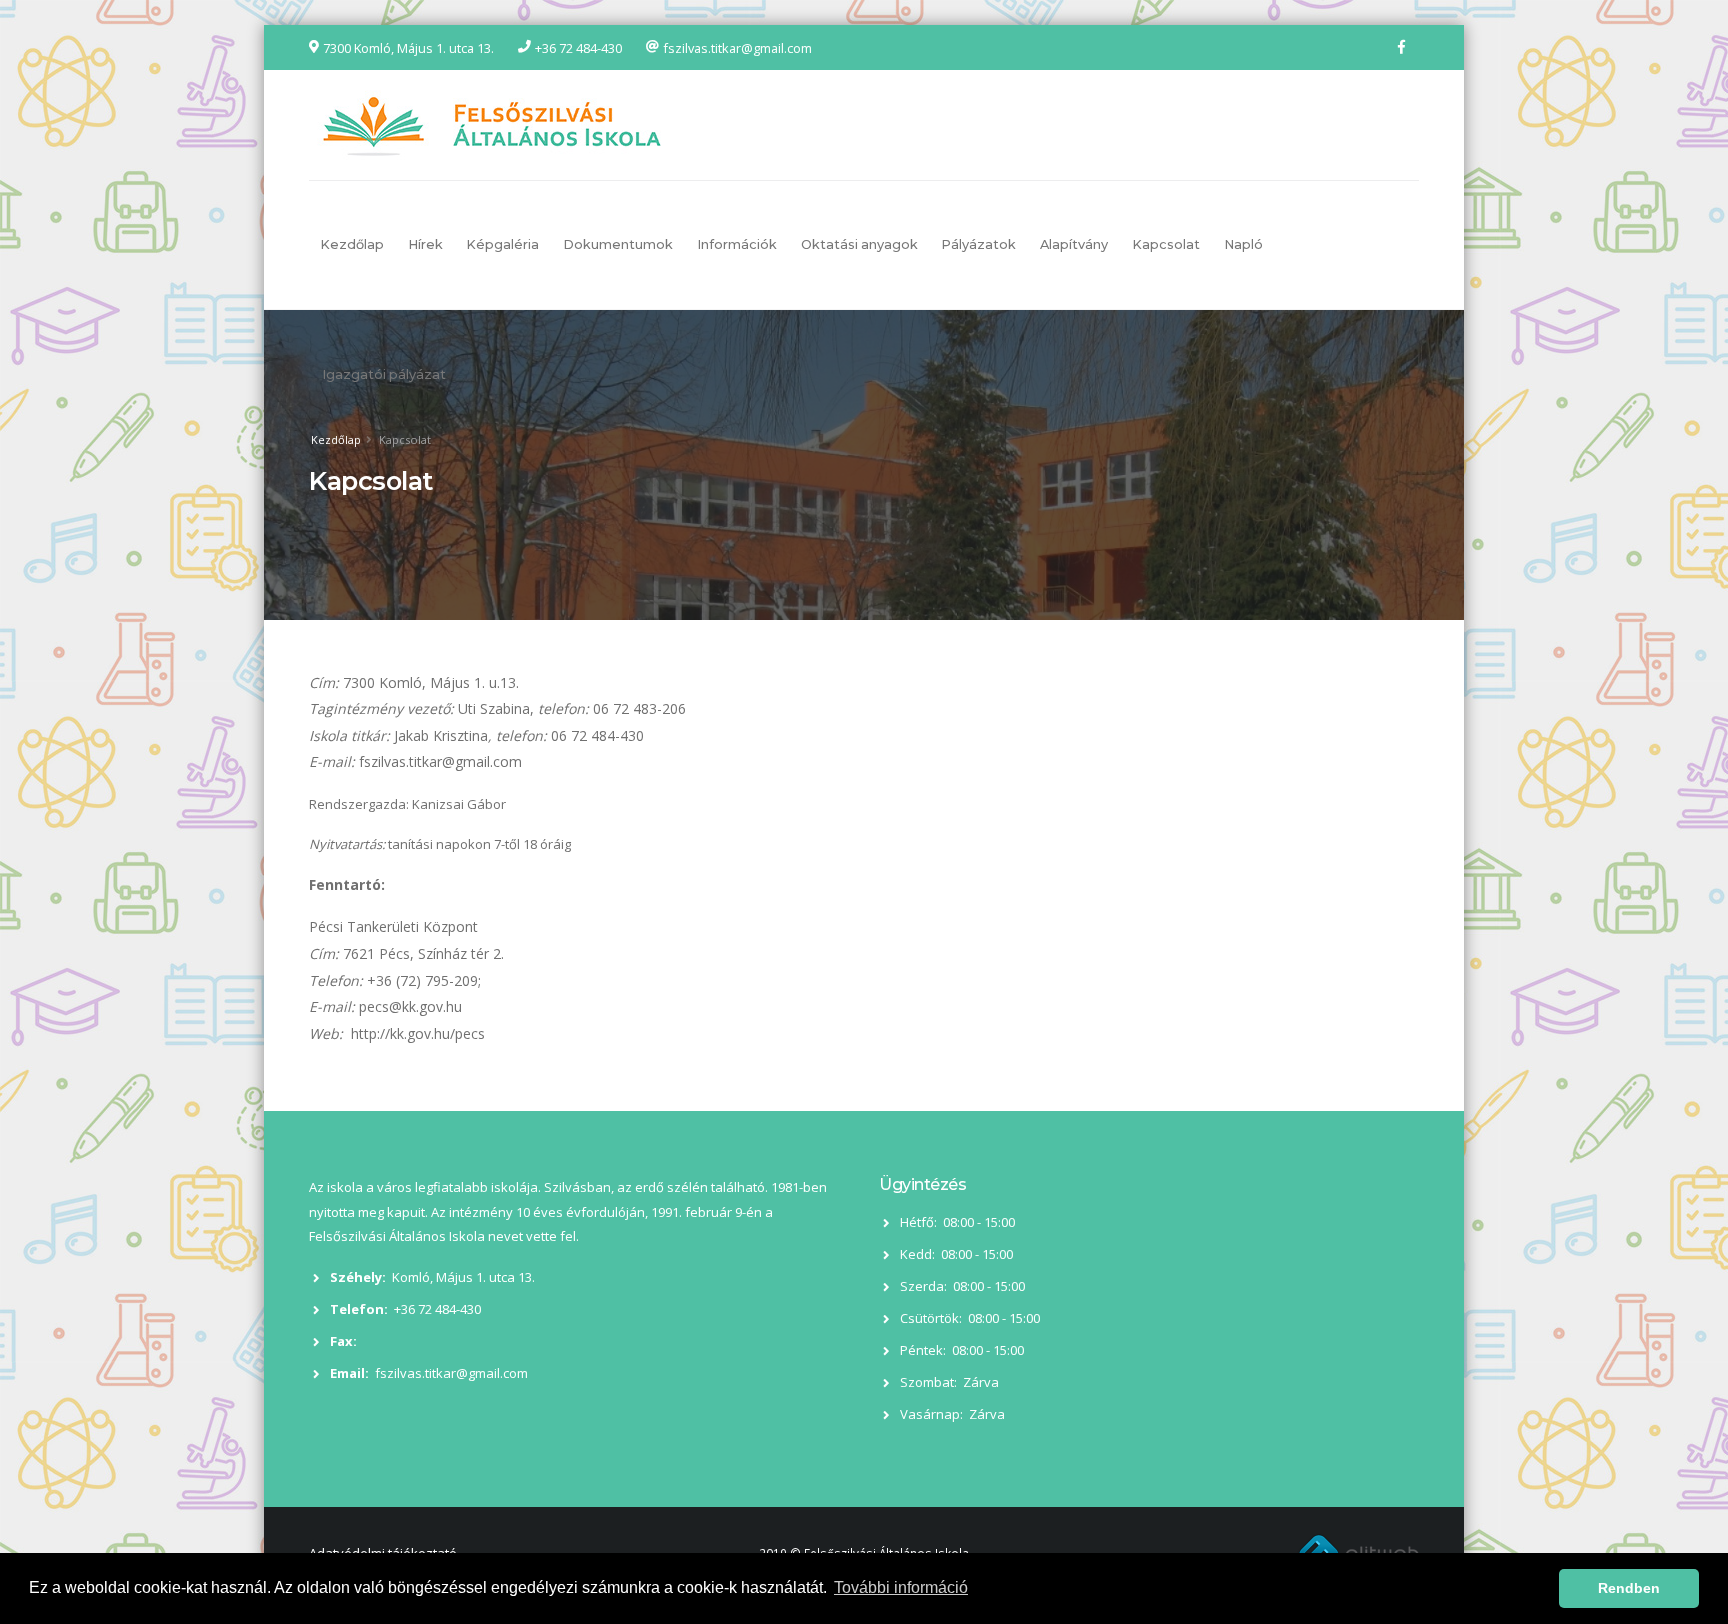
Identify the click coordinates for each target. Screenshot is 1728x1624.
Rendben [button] (1629, 1588)
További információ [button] (901, 1587)
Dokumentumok (618, 244)
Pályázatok (978, 244)
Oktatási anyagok (859, 244)
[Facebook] (1401, 47)
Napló (1243, 244)
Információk (737, 244)
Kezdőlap (352, 244)
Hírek (425, 244)
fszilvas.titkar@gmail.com (737, 48)
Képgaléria (502, 244)
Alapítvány (1074, 244)
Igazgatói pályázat (384, 374)
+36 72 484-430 (578, 48)
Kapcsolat (1166, 244)
